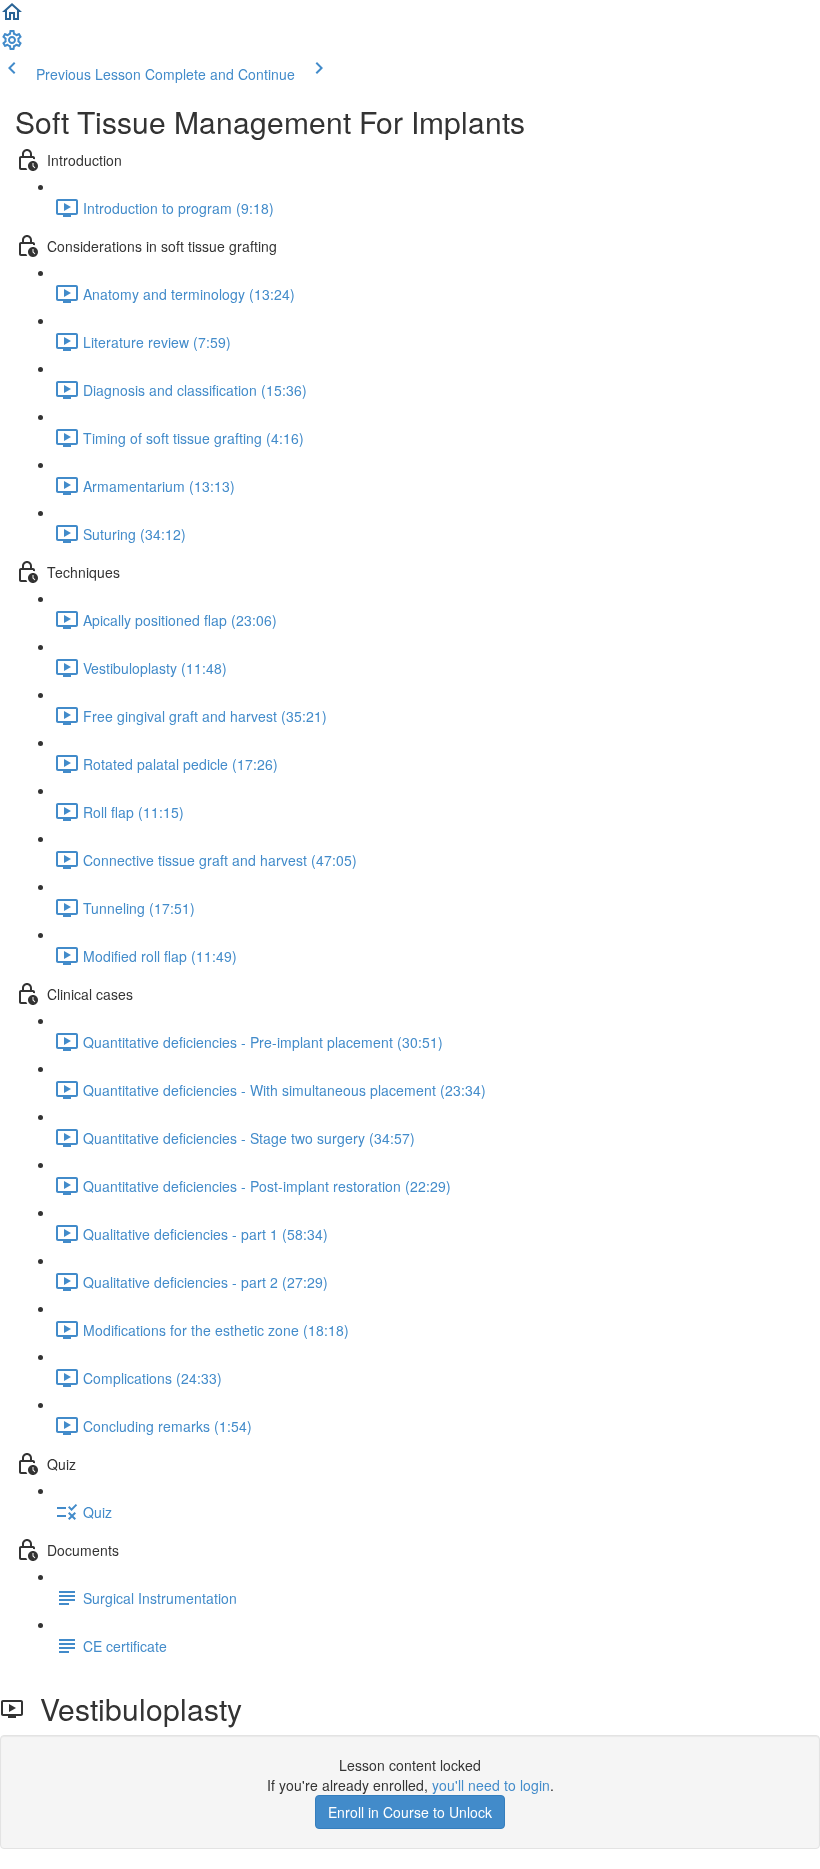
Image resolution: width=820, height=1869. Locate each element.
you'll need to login (491, 1785)
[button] (12, 18)
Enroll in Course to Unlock (410, 1812)
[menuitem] (12, 46)
